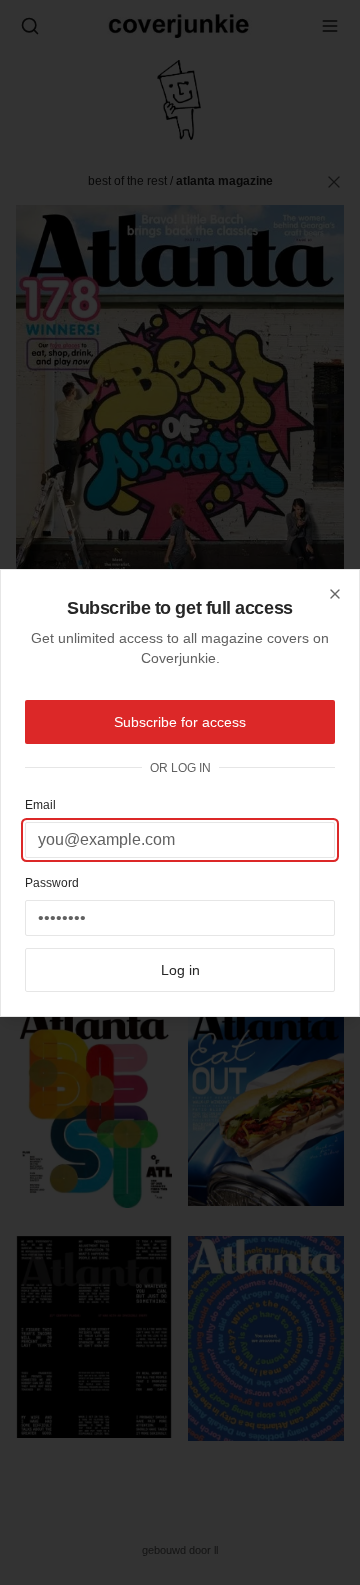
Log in (180, 970)
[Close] (335, 594)
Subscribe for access (180, 722)
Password (52, 883)
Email (40, 805)
